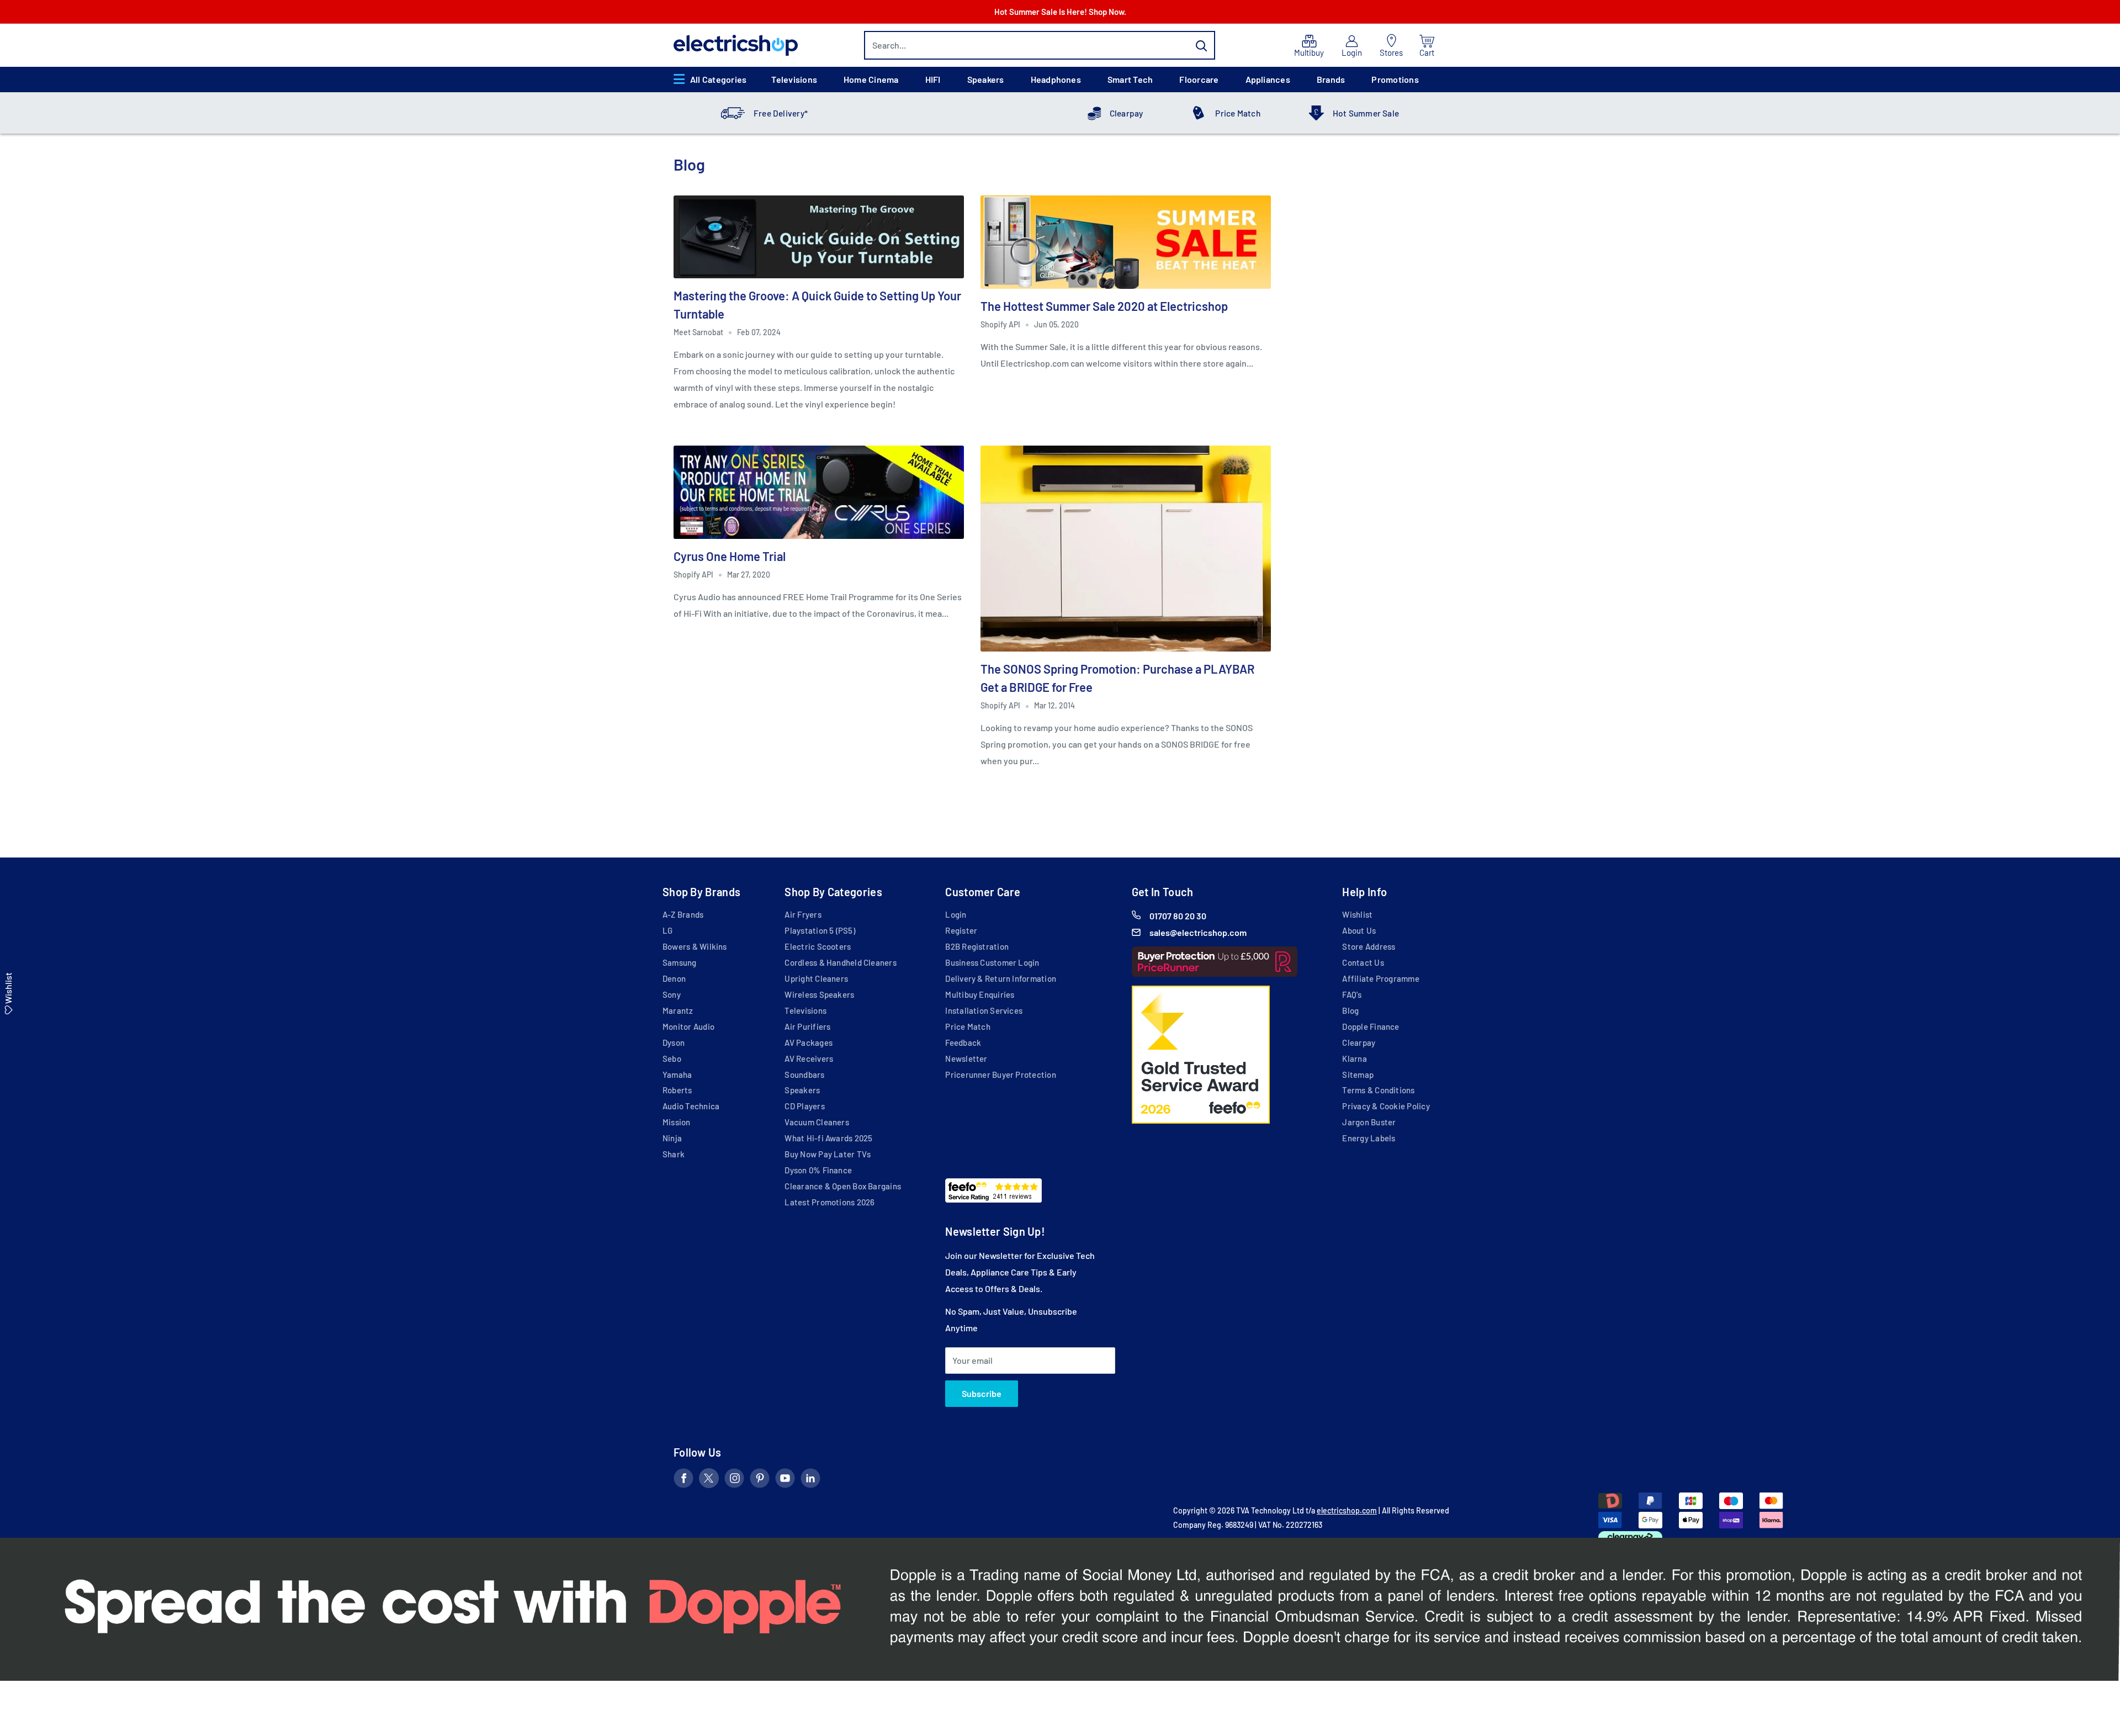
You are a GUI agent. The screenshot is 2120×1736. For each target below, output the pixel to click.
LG (667, 930)
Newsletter (966, 1058)
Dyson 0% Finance (818, 1170)
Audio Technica (691, 1106)
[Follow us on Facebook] (683, 1480)
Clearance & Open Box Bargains (843, 1186)
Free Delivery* (781, 113)
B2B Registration (977, 946)
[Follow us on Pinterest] (760, 1480)
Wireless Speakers (819, 994)
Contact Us (1363, 962)
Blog (1350, 1010)
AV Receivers (809, 1058)
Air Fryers (803, 914)
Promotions (1395, 79)
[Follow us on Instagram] (734, 1480)
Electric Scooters (818, 946)
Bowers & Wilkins (695, 946)
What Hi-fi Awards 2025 (828, 1138)
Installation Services (984, 1010)
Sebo (672, 1058)
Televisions (794, 79)
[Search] (1201, 45)
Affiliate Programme (1380, 978)
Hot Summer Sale (1366, 113)
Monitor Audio (688, 1026)
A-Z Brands (683, 914)
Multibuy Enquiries (980, 994)
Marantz (678, 1010)
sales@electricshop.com (1198, 932)
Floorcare (1199, 79)
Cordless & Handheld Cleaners (840, 962)
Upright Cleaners (816, 978)
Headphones (1056, 79)
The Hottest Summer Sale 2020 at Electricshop (1104, 306)
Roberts (677, 1090)
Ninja (672, 1138)
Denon (674, 978)
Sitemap (1358, 1075)
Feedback (963, 1042)
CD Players (804, 1106)
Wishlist (1357, 914)
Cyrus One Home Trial (730, 556)
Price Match (1238, 113)
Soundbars (804, 1075)
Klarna (1354, 1058)
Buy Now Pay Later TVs (828, 1154)
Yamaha (677, 1075)
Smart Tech (1130, 79)
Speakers (986, 79)
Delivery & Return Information (1001, 978)
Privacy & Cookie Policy (1386, 1106)
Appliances (1268, 79)
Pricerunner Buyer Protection (1000, 1075)
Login (956, 914)
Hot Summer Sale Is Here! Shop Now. (1060, 12)
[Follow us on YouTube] (785, 1480)
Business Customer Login (992, 962)
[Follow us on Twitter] (709, 1480)
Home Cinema (871, 79)
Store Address (1369, 946)
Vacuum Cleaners (817, 1122)
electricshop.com (1347, 1510)
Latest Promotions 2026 (830, 1202)
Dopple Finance (1371, 1026)
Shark (674, 1154)
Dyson (674, 1042)
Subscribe (982, 1393)
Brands (1331, 79)
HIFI (933, 79)
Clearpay (1127, 113)
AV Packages (809, 1042)
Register (961, 930)
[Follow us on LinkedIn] (810, 1480)
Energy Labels (1369, 1138)
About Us (1359, 930)
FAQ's (1352, 994)
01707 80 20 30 (1178, 916)
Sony (672, 994)
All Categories (718, 79)
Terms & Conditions (1378, 1090)
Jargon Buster (1369, 1122)
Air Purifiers (807, 1026)
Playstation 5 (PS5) (820, 930)
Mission (677, 1122)
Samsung (680, 962)
